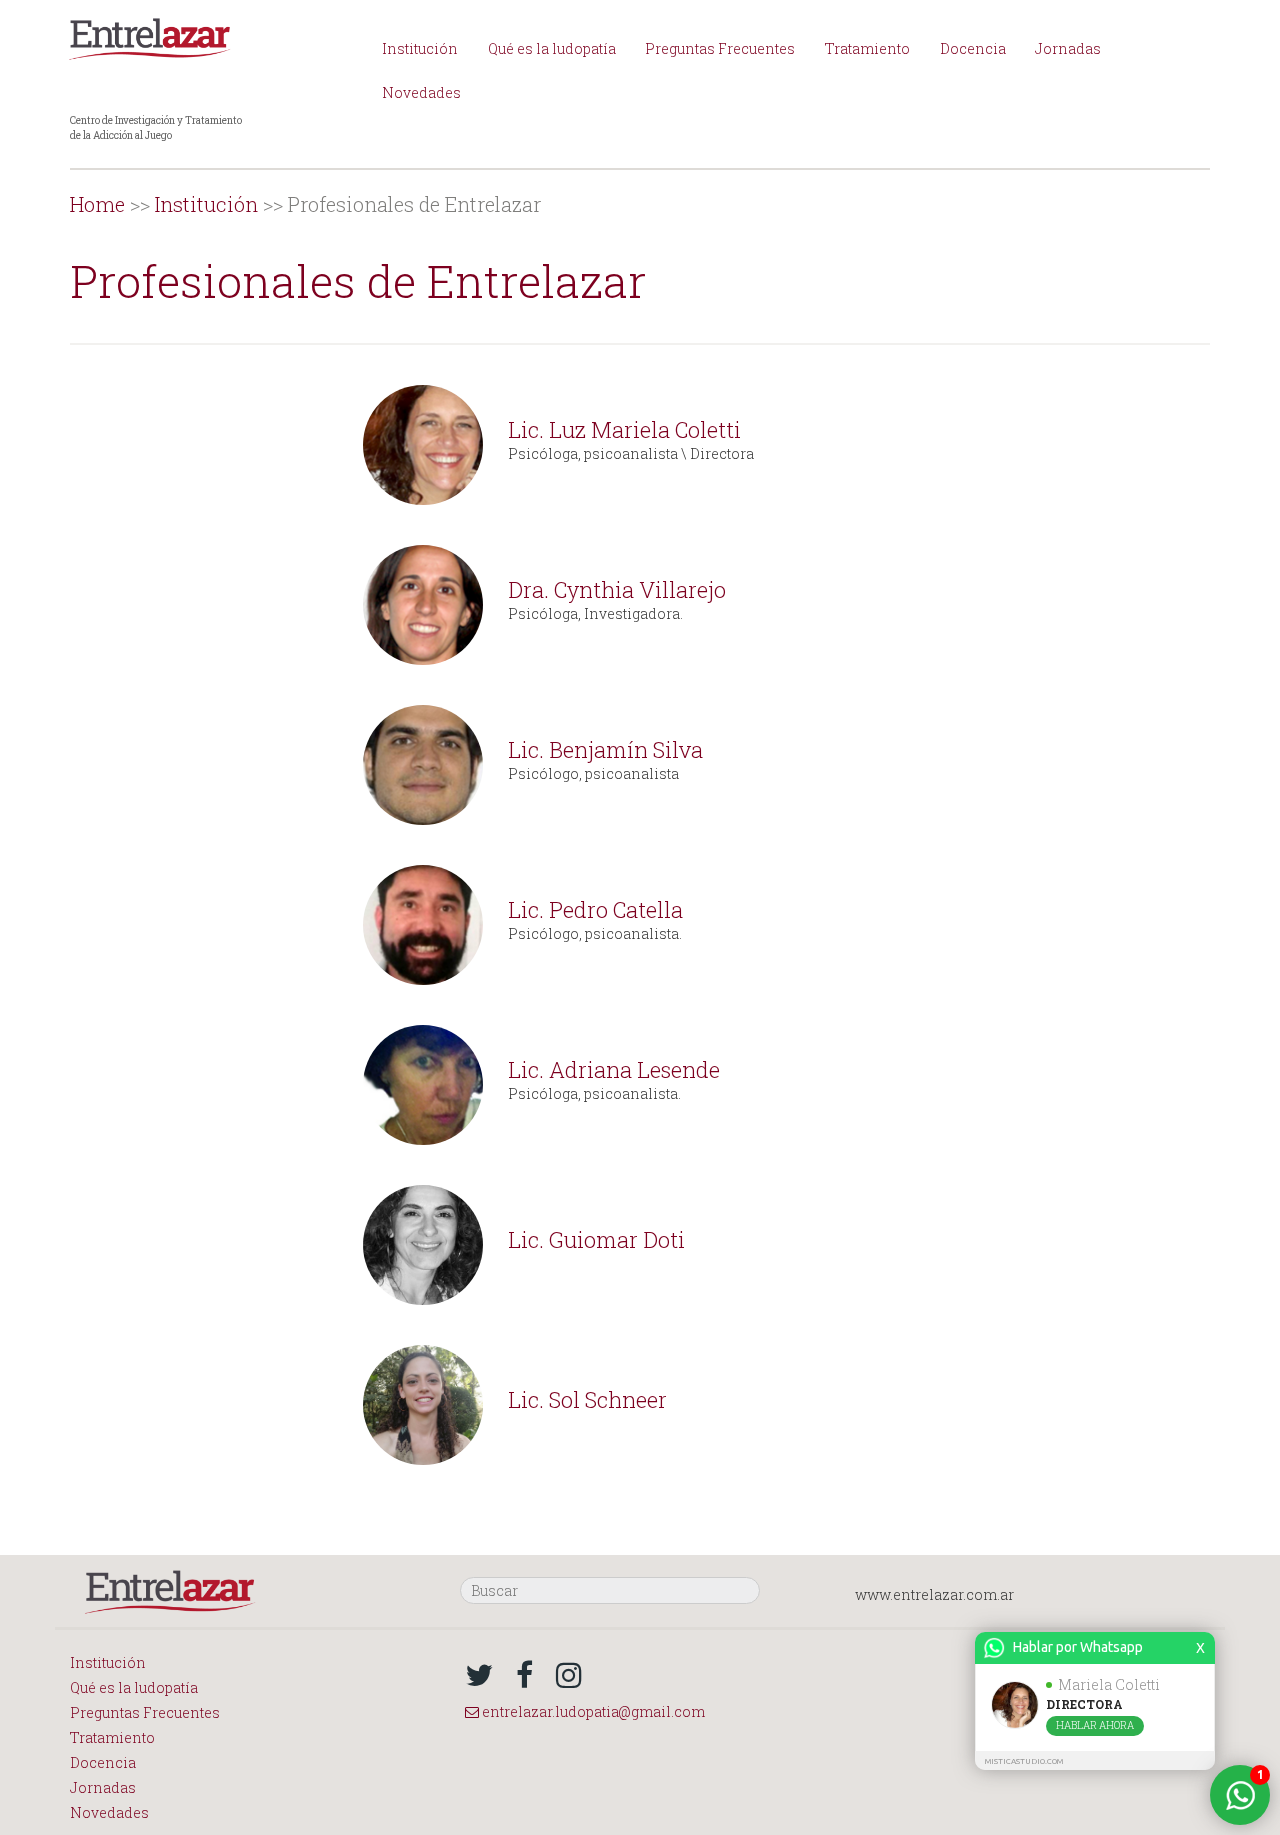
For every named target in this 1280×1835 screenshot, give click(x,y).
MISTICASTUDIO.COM (1024, 1761)
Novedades (421, 92)
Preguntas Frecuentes (720, 48)
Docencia (973, 48)
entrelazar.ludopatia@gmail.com (592, 1711)
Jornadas (1068, 48)
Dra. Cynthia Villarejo (617, 589)
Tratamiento (867, 48)
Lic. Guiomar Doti (596, 1239)
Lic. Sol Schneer (587, 1399)
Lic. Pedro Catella (595, 909)
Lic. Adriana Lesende (614, 1069)
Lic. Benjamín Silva (605, 749)
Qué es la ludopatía (552, 48)
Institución (420, 48)
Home (97, 204)
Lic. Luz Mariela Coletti (624, 429)
